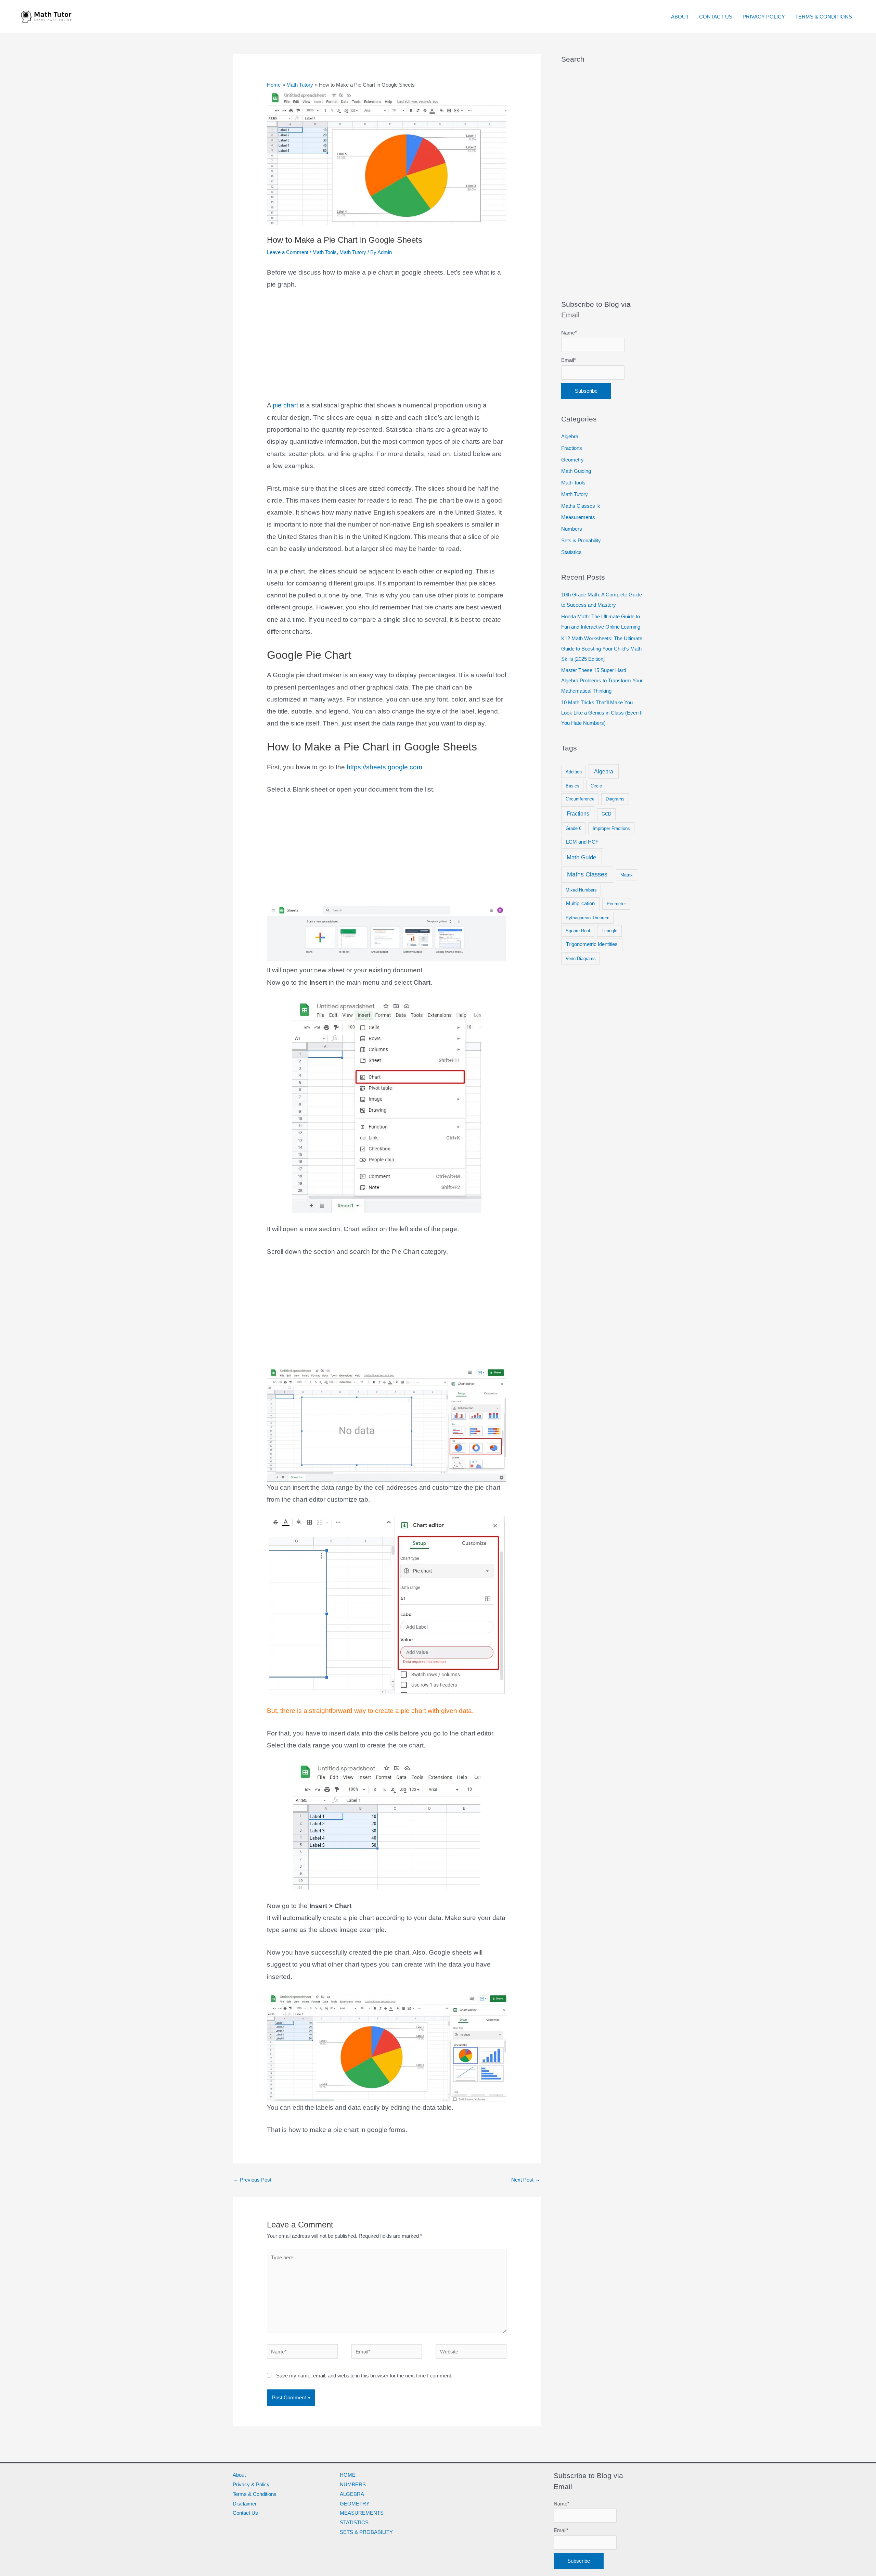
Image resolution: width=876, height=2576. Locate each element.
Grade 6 (574, 828)
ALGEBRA (352, 2494)
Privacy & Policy (251, 2484)
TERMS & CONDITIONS (824, 17)
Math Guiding (576, 471)
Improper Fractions (611, 828)
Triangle (609, 931)
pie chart (285, 405)
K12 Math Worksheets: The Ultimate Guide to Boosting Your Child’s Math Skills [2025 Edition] (602, 649)
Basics (572, 786)
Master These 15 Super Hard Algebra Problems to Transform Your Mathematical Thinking (602, 680)
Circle (596, 786)
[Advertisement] (387, 349)
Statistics (571, 552)
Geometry (572, 460)
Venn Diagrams (581, 958)
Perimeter (616, 904)
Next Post (526, 2180)
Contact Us (245, 2513)
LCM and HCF (582, 842)
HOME (348, 2475)
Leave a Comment (288, 252)
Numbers (572, 529)
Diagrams (615, 799)
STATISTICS (354, 2522)
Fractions (572, 448)
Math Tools (325, 252)
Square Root (578, 931)
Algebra (570, 436)
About (239, 2475)
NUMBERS (353, 2484)
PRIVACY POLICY (764, 17)
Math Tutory (353, 252)
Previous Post (252, 2180)
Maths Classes (587, 874)
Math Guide (581, 857)
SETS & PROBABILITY (366, 2532)
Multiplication (580, 904)
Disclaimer (245, 2504)
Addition (574, 772)
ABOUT (680, 17)
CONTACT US (716, 17)
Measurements (578, 517)
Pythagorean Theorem (588, 918)
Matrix (627, 875)
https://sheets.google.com (384, 767)
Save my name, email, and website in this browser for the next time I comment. (364, 2376)
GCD (606, 814)
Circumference (580, 799)
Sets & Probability (581, 540)
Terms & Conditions (255, 2494)
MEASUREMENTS (362, 2513)
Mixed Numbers (581, 890)
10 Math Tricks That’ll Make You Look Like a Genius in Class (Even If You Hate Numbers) (602, 713)
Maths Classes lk (581, 506)
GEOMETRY (355, 2504)
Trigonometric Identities (592, 944)
